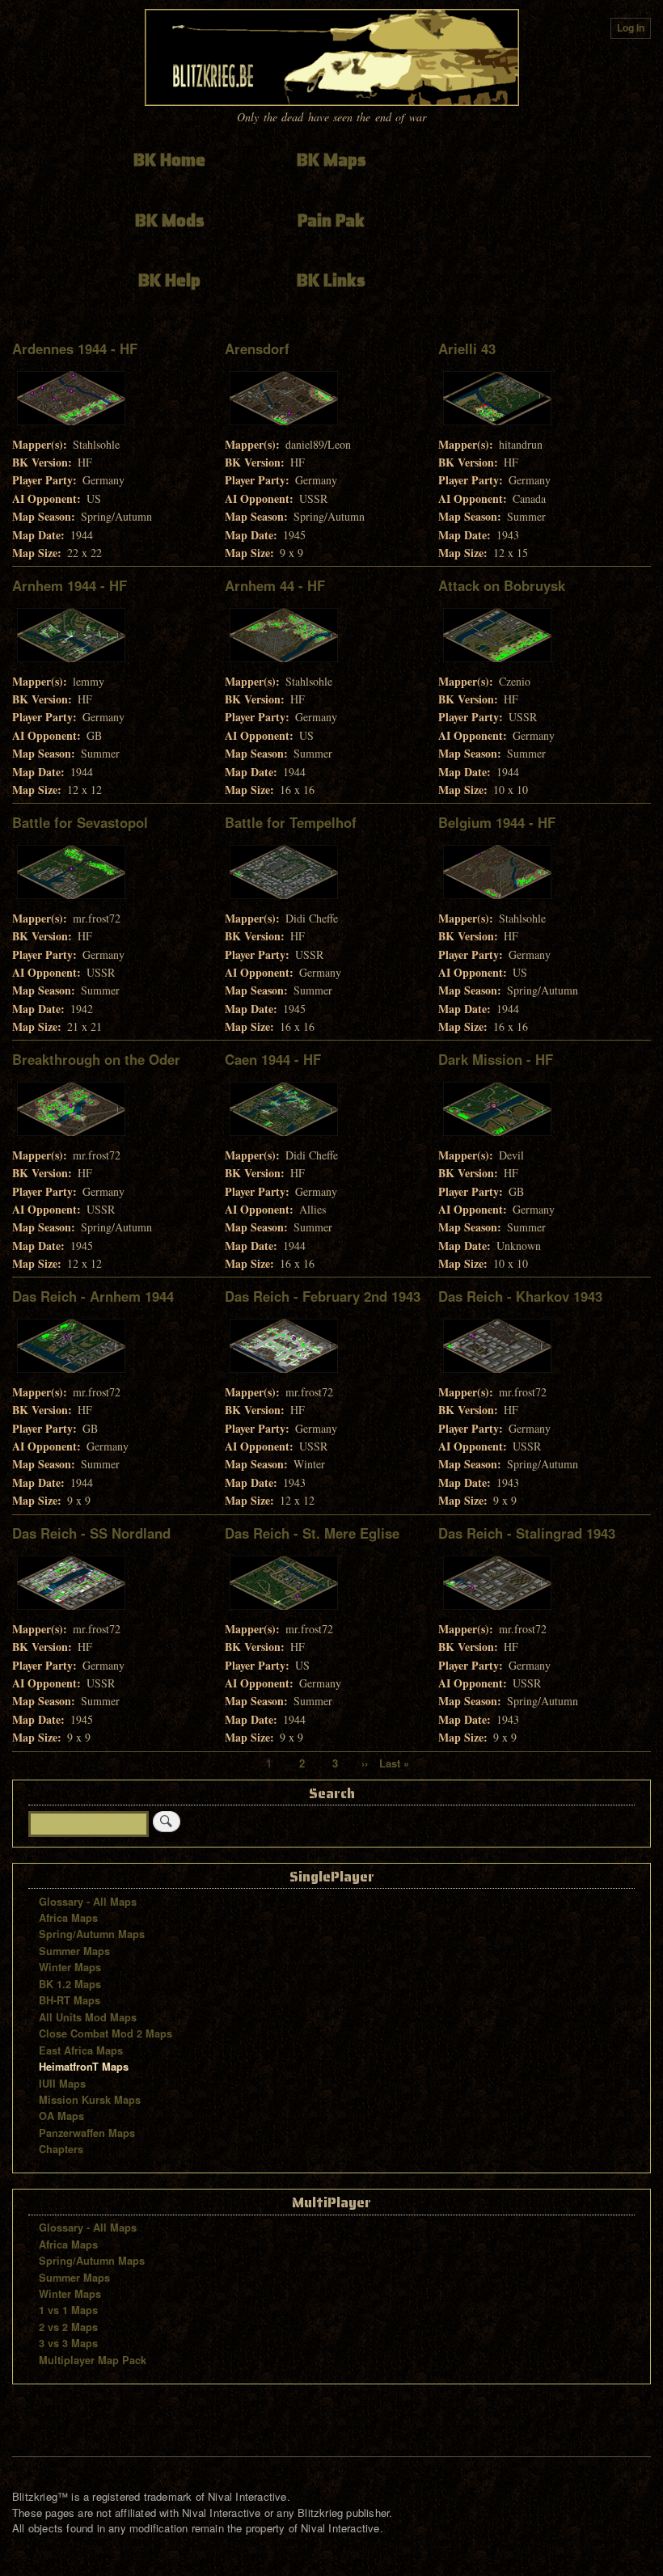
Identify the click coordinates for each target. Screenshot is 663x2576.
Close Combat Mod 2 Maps (106, 2033)
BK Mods (170, 220)
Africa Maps (68, 1918)
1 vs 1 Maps (68, 2310)
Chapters (61, 2149)
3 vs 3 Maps (68, 2343)
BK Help (169, 280)
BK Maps (331, 160)
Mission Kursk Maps (90, 2100)
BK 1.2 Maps (70, 1984)
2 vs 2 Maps (68, 2327)
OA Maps (61, 2116)
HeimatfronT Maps (84, 2067)
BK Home (169, 160)
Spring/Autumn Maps (92, 1934)
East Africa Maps (81, 2050)
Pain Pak (331, 220)
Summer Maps (74, 1951)
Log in (631, 28)
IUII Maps (62, 2084)
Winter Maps (70, 1967)
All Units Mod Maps (88, 2017)
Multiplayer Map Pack (93, 2360)
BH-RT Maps (70, 2000)
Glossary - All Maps (88, 1902)
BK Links (331, 280)
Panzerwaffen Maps (87, 2133)
